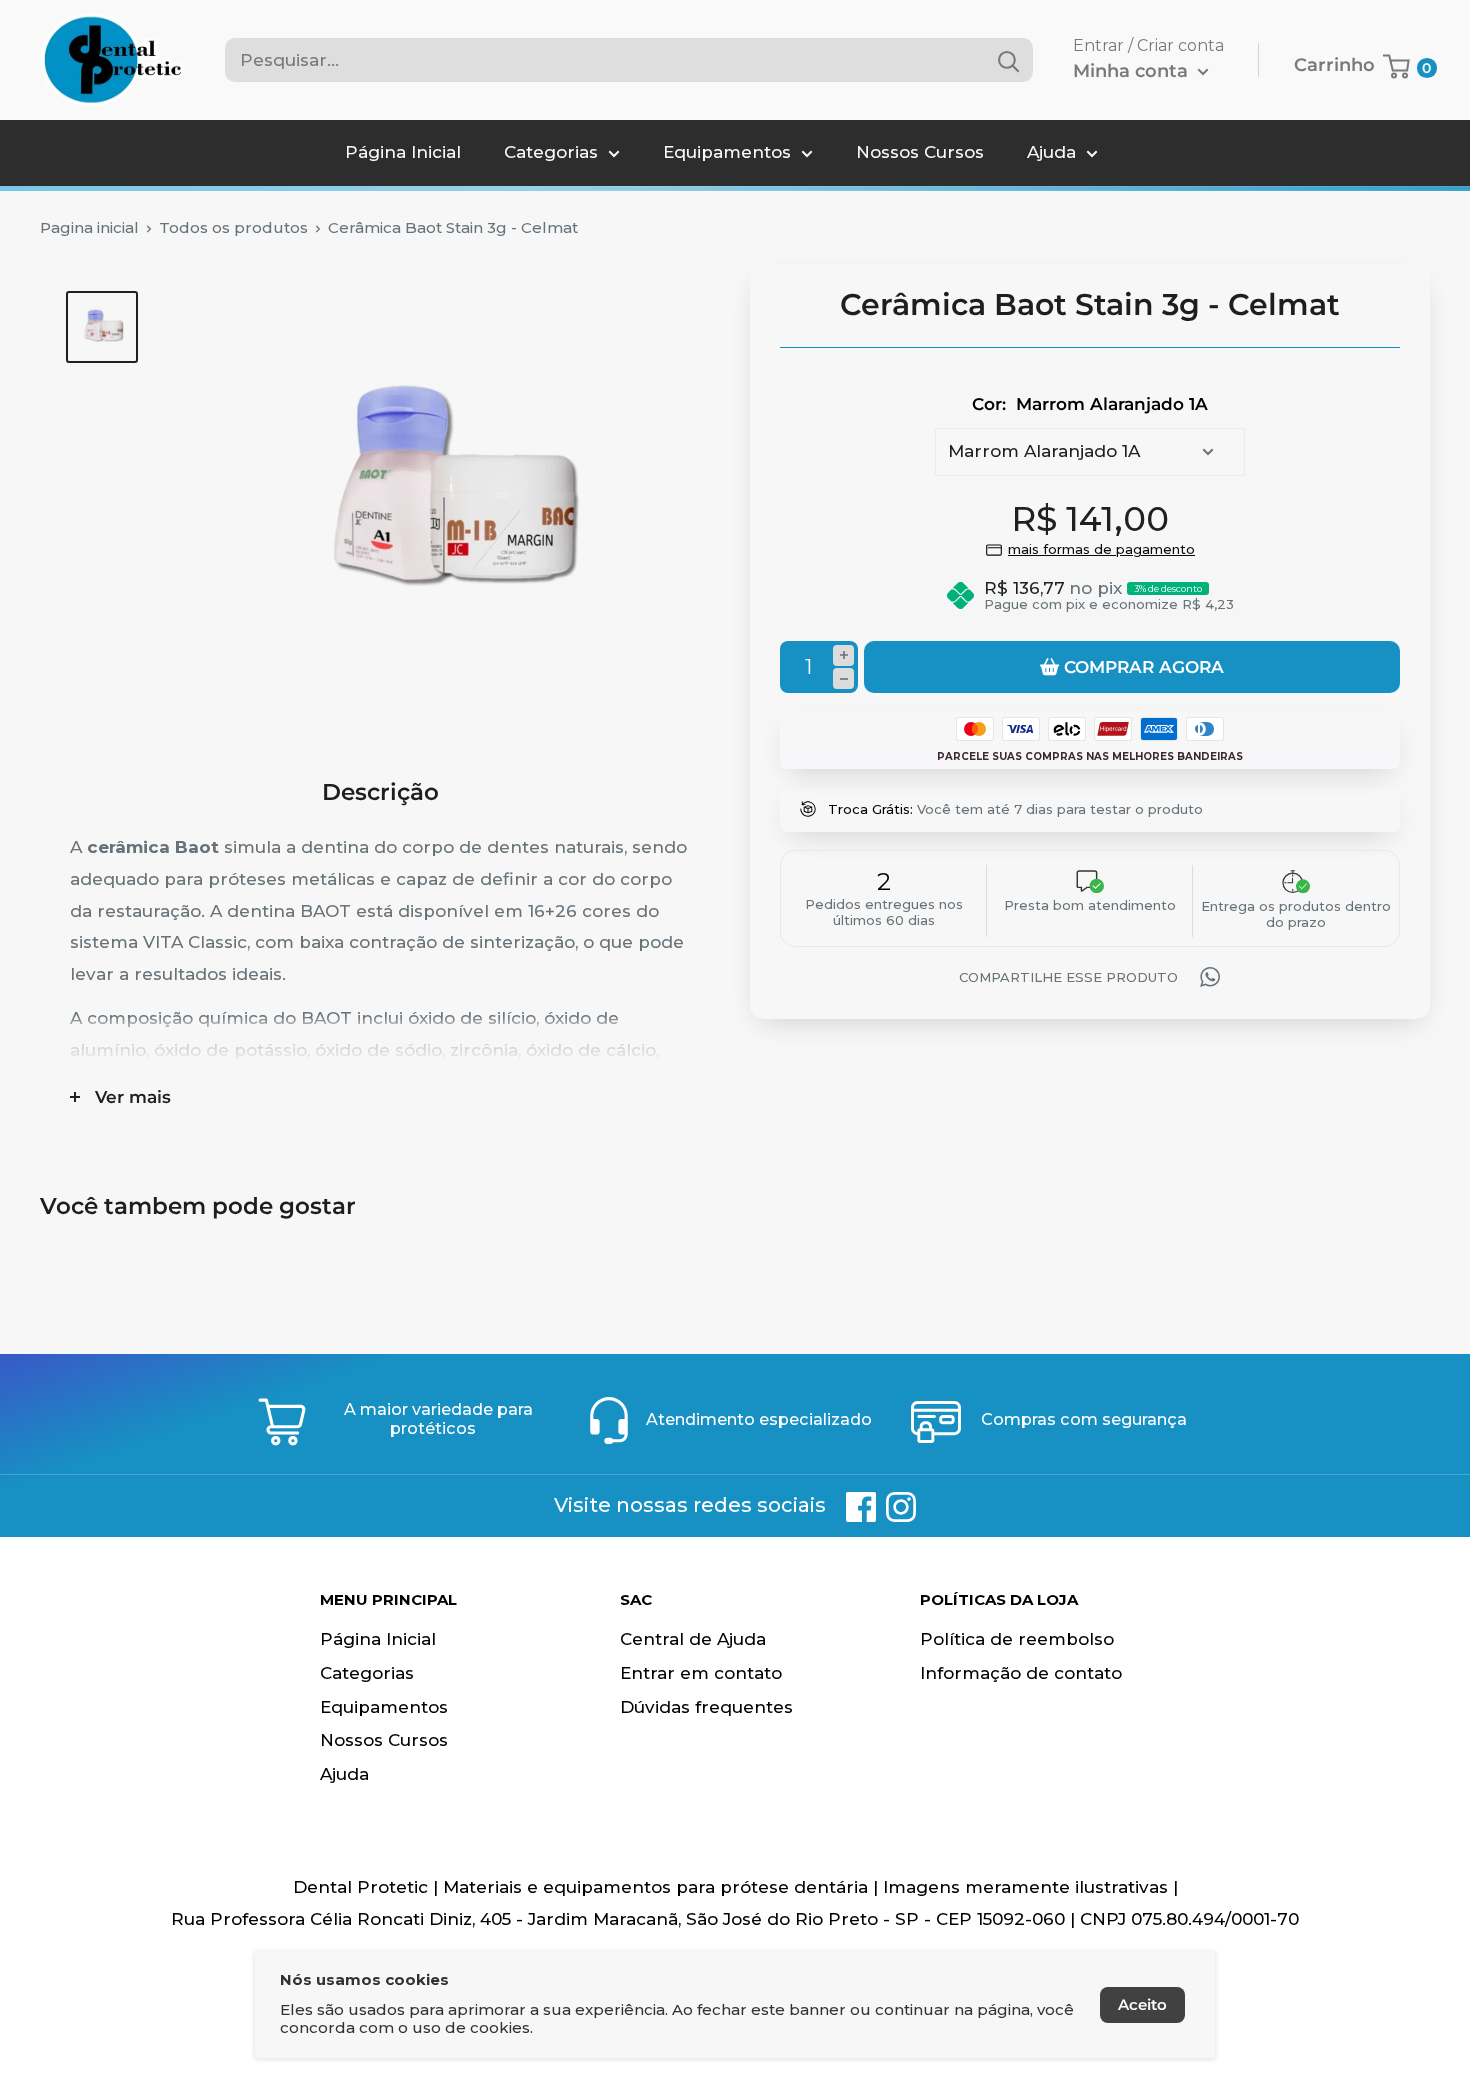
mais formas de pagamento (1101, 549)
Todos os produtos (233, 227)
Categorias (551, 152)
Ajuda (1051, 152)
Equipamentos (727, 152)
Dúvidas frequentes (706, 1707)
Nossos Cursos (920, 152)
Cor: (1090, 404)
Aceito (1142, 2004)
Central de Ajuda (693, 1639)
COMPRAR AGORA (1144, 667)
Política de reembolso (1017, 1639)
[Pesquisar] (1008, 60)
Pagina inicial (89, 227)
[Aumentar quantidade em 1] (843, 655)
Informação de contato (1021, 1673)
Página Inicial (403, 152)
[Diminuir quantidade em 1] (843, 678)
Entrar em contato (701, 1673)
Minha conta (1133, 71)
